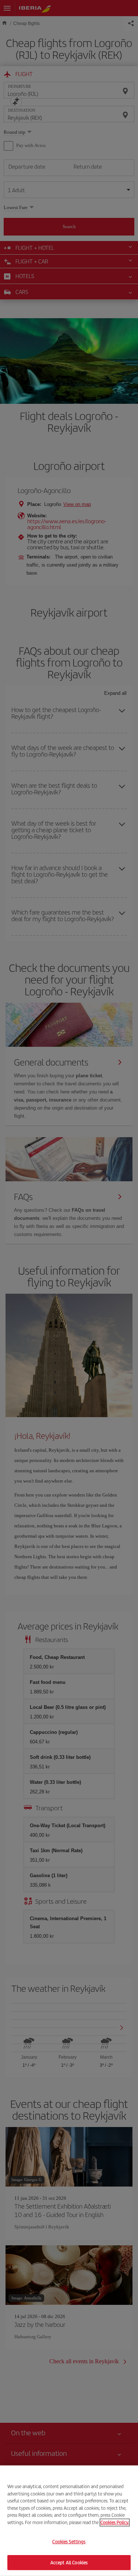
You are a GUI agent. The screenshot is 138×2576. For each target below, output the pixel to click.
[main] (69, 2521)
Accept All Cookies (69, 2562)
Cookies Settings (69, 2542)
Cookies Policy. (115, 2522)
